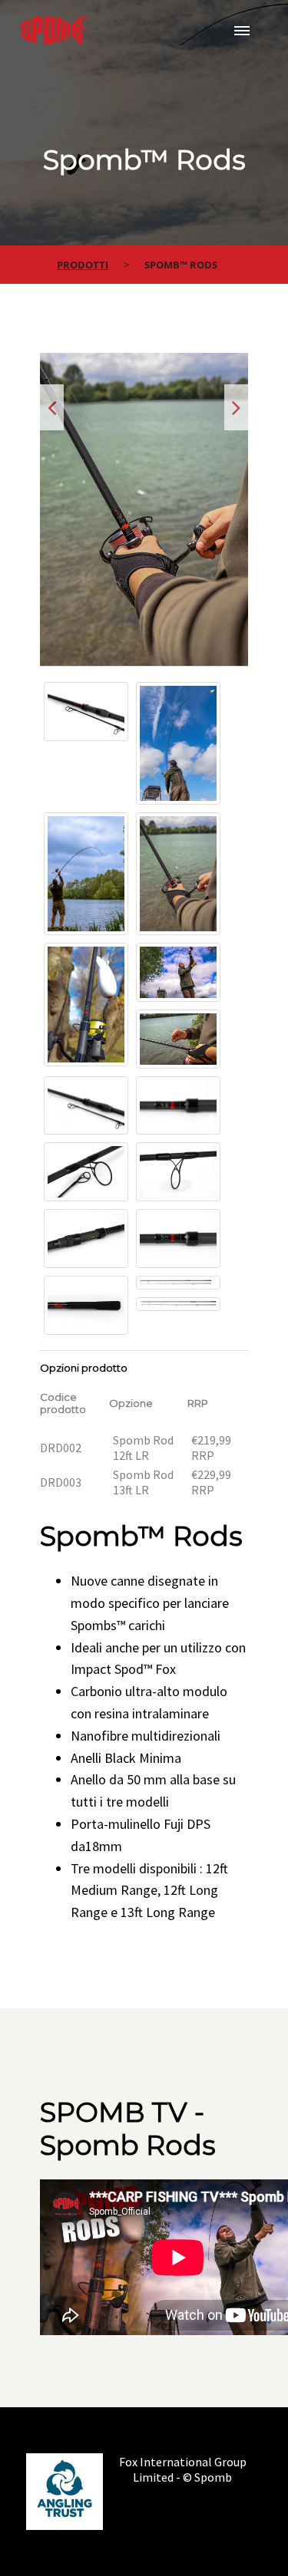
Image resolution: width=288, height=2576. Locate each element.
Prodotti (83, 265)
